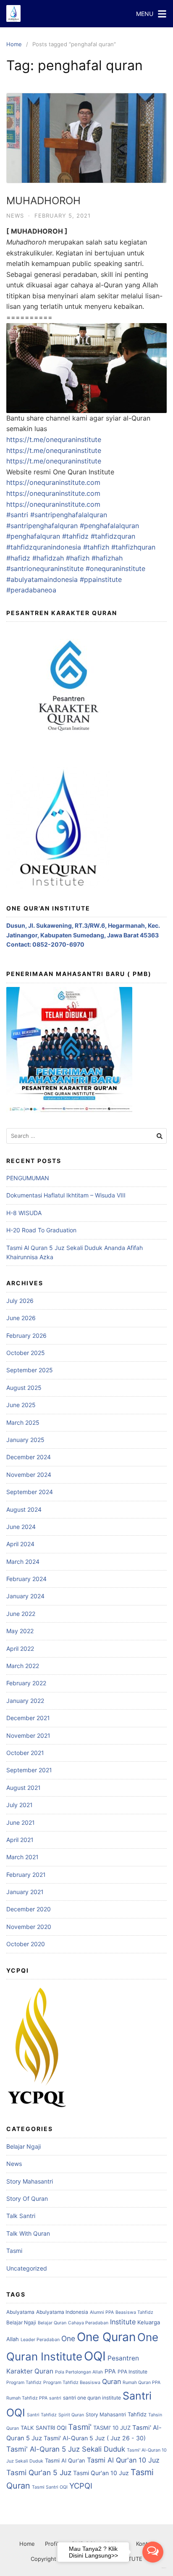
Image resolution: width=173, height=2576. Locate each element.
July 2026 (20, 1301)
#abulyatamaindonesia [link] (42, 579)
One (68, 2338)
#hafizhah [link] (107, 558)
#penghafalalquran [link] (109, 526)
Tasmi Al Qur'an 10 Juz (123, 2460)
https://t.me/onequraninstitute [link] (54, 439)
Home (14, 44)
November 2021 (28, 1735)
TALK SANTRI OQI (43, 2428)
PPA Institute (132, 2372)
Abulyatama (20, 2312)
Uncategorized (27, 2268)
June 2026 (21, 1318)
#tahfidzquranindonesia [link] (44, 547)
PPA (110, 2371)
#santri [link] (17, 515)
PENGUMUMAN (28, 1178)
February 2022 (26, 1683)
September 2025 (30, 1370)
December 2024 (29, 1457)
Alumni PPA (102, 2312)
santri (55, 2398)
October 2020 (26, 1944)
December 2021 (28, 1718)
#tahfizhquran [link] (133, 547)
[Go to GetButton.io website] (153, 2568)
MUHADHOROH (43, 201)
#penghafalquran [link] (33, 536)
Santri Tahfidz (42, 2415)
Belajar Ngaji (24, 2146)
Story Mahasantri (30, 2181)
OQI (95, 2356)
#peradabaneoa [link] (31, 590)
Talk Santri (21, 2216)
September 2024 (30, 1492)
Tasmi (14, 2251)
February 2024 (26, 1579)
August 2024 (24, 1509)
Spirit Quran (71, 2415)
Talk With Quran (28, 2233)
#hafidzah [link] (48, 558)
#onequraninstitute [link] (115, 568)
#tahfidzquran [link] (113, 536)
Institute (123, 2322)
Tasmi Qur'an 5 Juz (39, 2472)
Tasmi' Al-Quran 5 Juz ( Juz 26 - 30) (95, 2438)
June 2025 (21, 1405)
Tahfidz (137, 2414)
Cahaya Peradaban (88, 2323)
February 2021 (26, 1875)
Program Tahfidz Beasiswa (72, 2383)
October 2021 (25, 1753)
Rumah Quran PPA (142, 2383)
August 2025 (24, 1388)
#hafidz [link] (18, 558)
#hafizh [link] (78, 558)
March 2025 (23, 1422)
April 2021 (20, 1840)
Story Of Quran (27, 2198)
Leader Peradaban (40, 2340)
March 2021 (22, 1857)
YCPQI (81, 2486)
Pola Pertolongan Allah (79, 2372)
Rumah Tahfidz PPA (27, 2398)
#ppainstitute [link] (101, 579)
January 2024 (25, 1596)
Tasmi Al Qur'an (65, 2460)
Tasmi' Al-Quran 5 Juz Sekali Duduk (66, 2449)
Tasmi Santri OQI (50, 2487)
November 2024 (29, 1475)
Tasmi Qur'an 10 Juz (101, 2473)
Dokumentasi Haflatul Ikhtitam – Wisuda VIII (66, 1195)
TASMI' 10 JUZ (112, 2428)
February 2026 (26, 1335)
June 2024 (21, 1527)
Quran (111, 2381)
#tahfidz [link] (75, 536)
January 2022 (25, 1701)
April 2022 (20, 1648)
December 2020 (29, 1909)
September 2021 (29, 1770)
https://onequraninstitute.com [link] (53, 482)
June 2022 (21, 1614)
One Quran (106, 2337)
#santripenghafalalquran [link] (69, 515)
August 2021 (24, 1788)
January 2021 (25, 1892)
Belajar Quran (52, 2323)
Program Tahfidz (24, 2383)
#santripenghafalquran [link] (42, 526)
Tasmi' (80, 2427)
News (15, 216)
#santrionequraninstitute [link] (45, 568)
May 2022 (20, 1631)
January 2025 (25, 1440)
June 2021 (21, 1822)
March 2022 (23, 1666)
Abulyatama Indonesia (62, 2312)
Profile (53, 2544)
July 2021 (20, 1805)
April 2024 (20, 1544)
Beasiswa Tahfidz (134, 2312)
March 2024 (23, 1562)
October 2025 (26, 1353)
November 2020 (29, 1927)
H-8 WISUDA (24, 1213)
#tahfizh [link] (96, 547)
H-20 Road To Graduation (41, 1230)
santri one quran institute (92, 2398)
